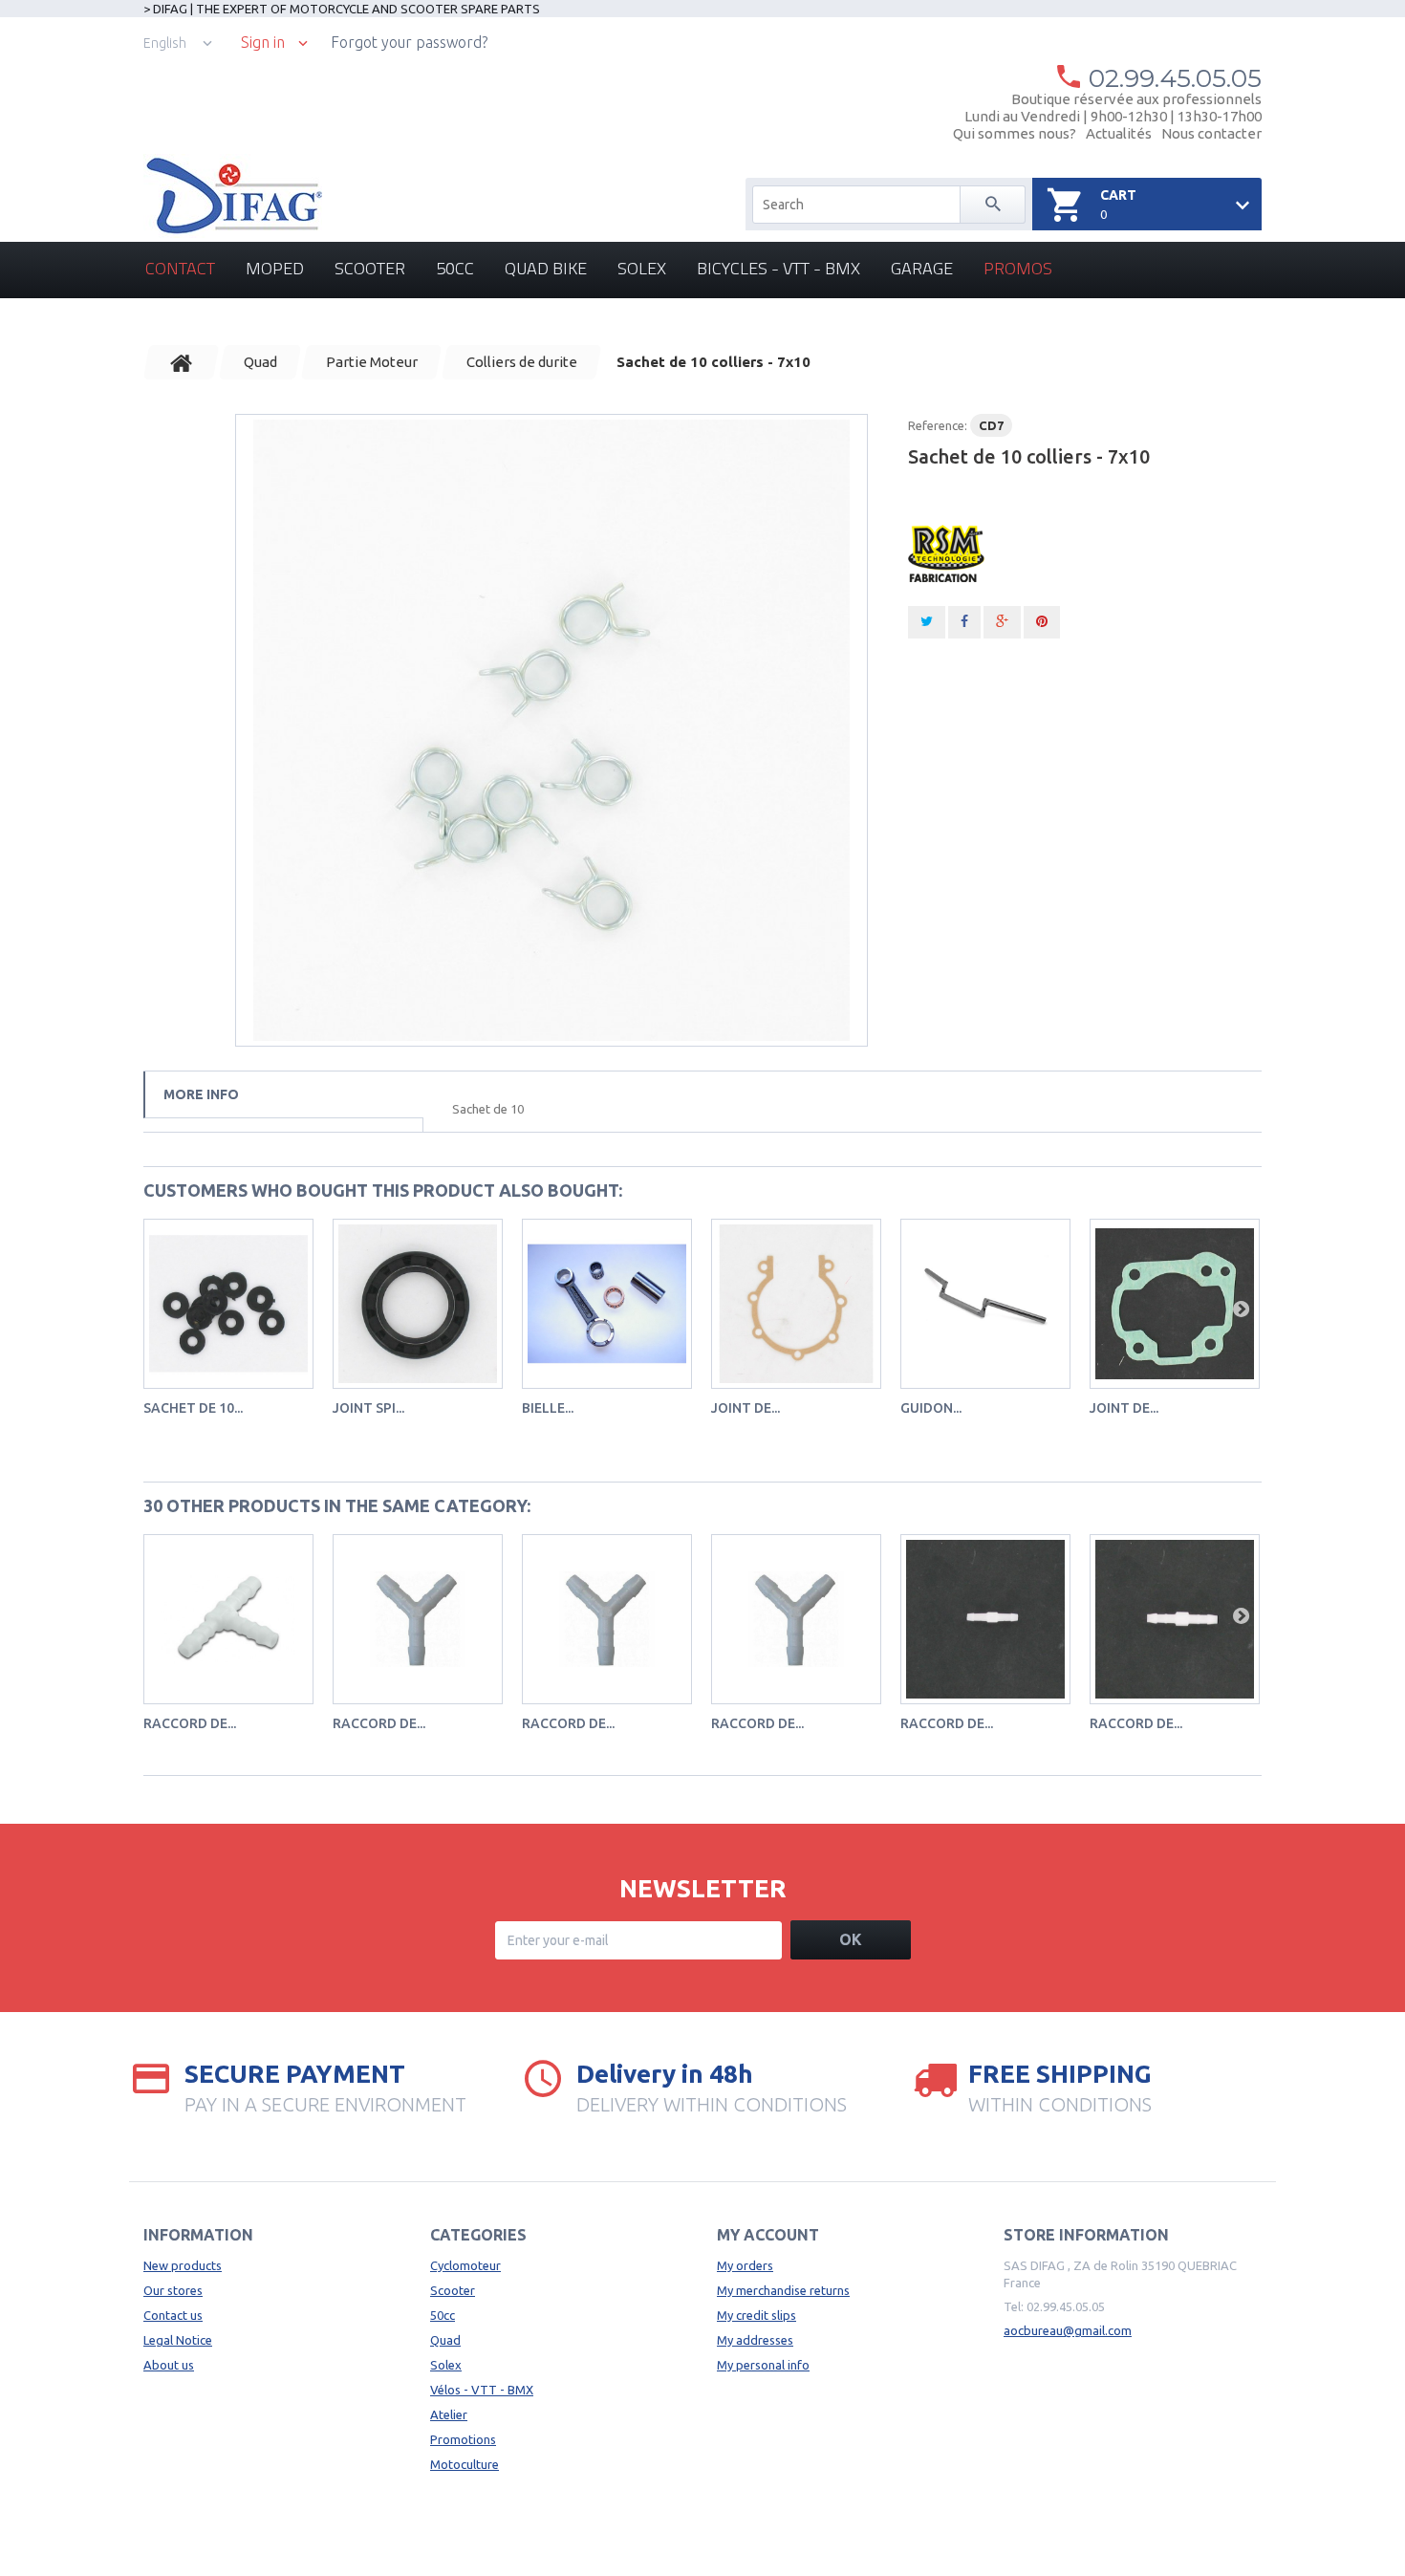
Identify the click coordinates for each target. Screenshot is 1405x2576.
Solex (642, 268)
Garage (922, 268)
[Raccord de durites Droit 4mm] (1175, 1619)
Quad (445, 2340)
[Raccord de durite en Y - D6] (607, 1619)
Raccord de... (190, 1723)
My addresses (755, 2340)
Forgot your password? (409, 42)
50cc (455, 268)
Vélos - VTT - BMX (482, 2390)
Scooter (370, 268)
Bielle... (548, 1408)
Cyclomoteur (465, 2265)
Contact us (173, 2315)
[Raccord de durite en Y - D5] (418, 1619)
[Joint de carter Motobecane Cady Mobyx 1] (796, 1304)
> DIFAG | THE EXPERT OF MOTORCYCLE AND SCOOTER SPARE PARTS (342, 9)
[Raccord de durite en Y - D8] (796, 1619)
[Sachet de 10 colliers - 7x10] (551, 730)
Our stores (173, 2290)
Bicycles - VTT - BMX (778, 268)
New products (183, 2265)
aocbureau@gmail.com (1068, 2330)
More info (201, 1094)
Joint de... (746, 1408)
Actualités (1119, 133)
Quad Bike (546, 268)
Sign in (263, 43)
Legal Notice (178, 2340)
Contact (180, 268)
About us (169, 2365)
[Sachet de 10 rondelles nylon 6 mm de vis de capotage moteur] (228, 1304)
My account (768, 2235)
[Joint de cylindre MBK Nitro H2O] (1175, 1304)
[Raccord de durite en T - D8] (228, 1619)
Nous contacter (1211, 133)
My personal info (763, 2365)
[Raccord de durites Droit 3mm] (985, 1619)
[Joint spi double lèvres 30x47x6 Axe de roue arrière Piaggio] (418, 1304)
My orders (745, 2265)
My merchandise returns (783, 2290)
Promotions (463, 2439)
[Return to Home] (182, 362)
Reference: (938, 425)
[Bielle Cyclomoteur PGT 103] (607, 1304)
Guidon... (931, 1408)
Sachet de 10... (193, 1408)
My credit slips (757, 2315)
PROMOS (1018, 268)
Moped (275, 268)
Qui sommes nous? (1015, 133)
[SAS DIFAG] (233, 196)
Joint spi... (368, 1408)
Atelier (449, 2414)
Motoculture (465, 2464)
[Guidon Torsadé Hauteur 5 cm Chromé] (985, 1304)
